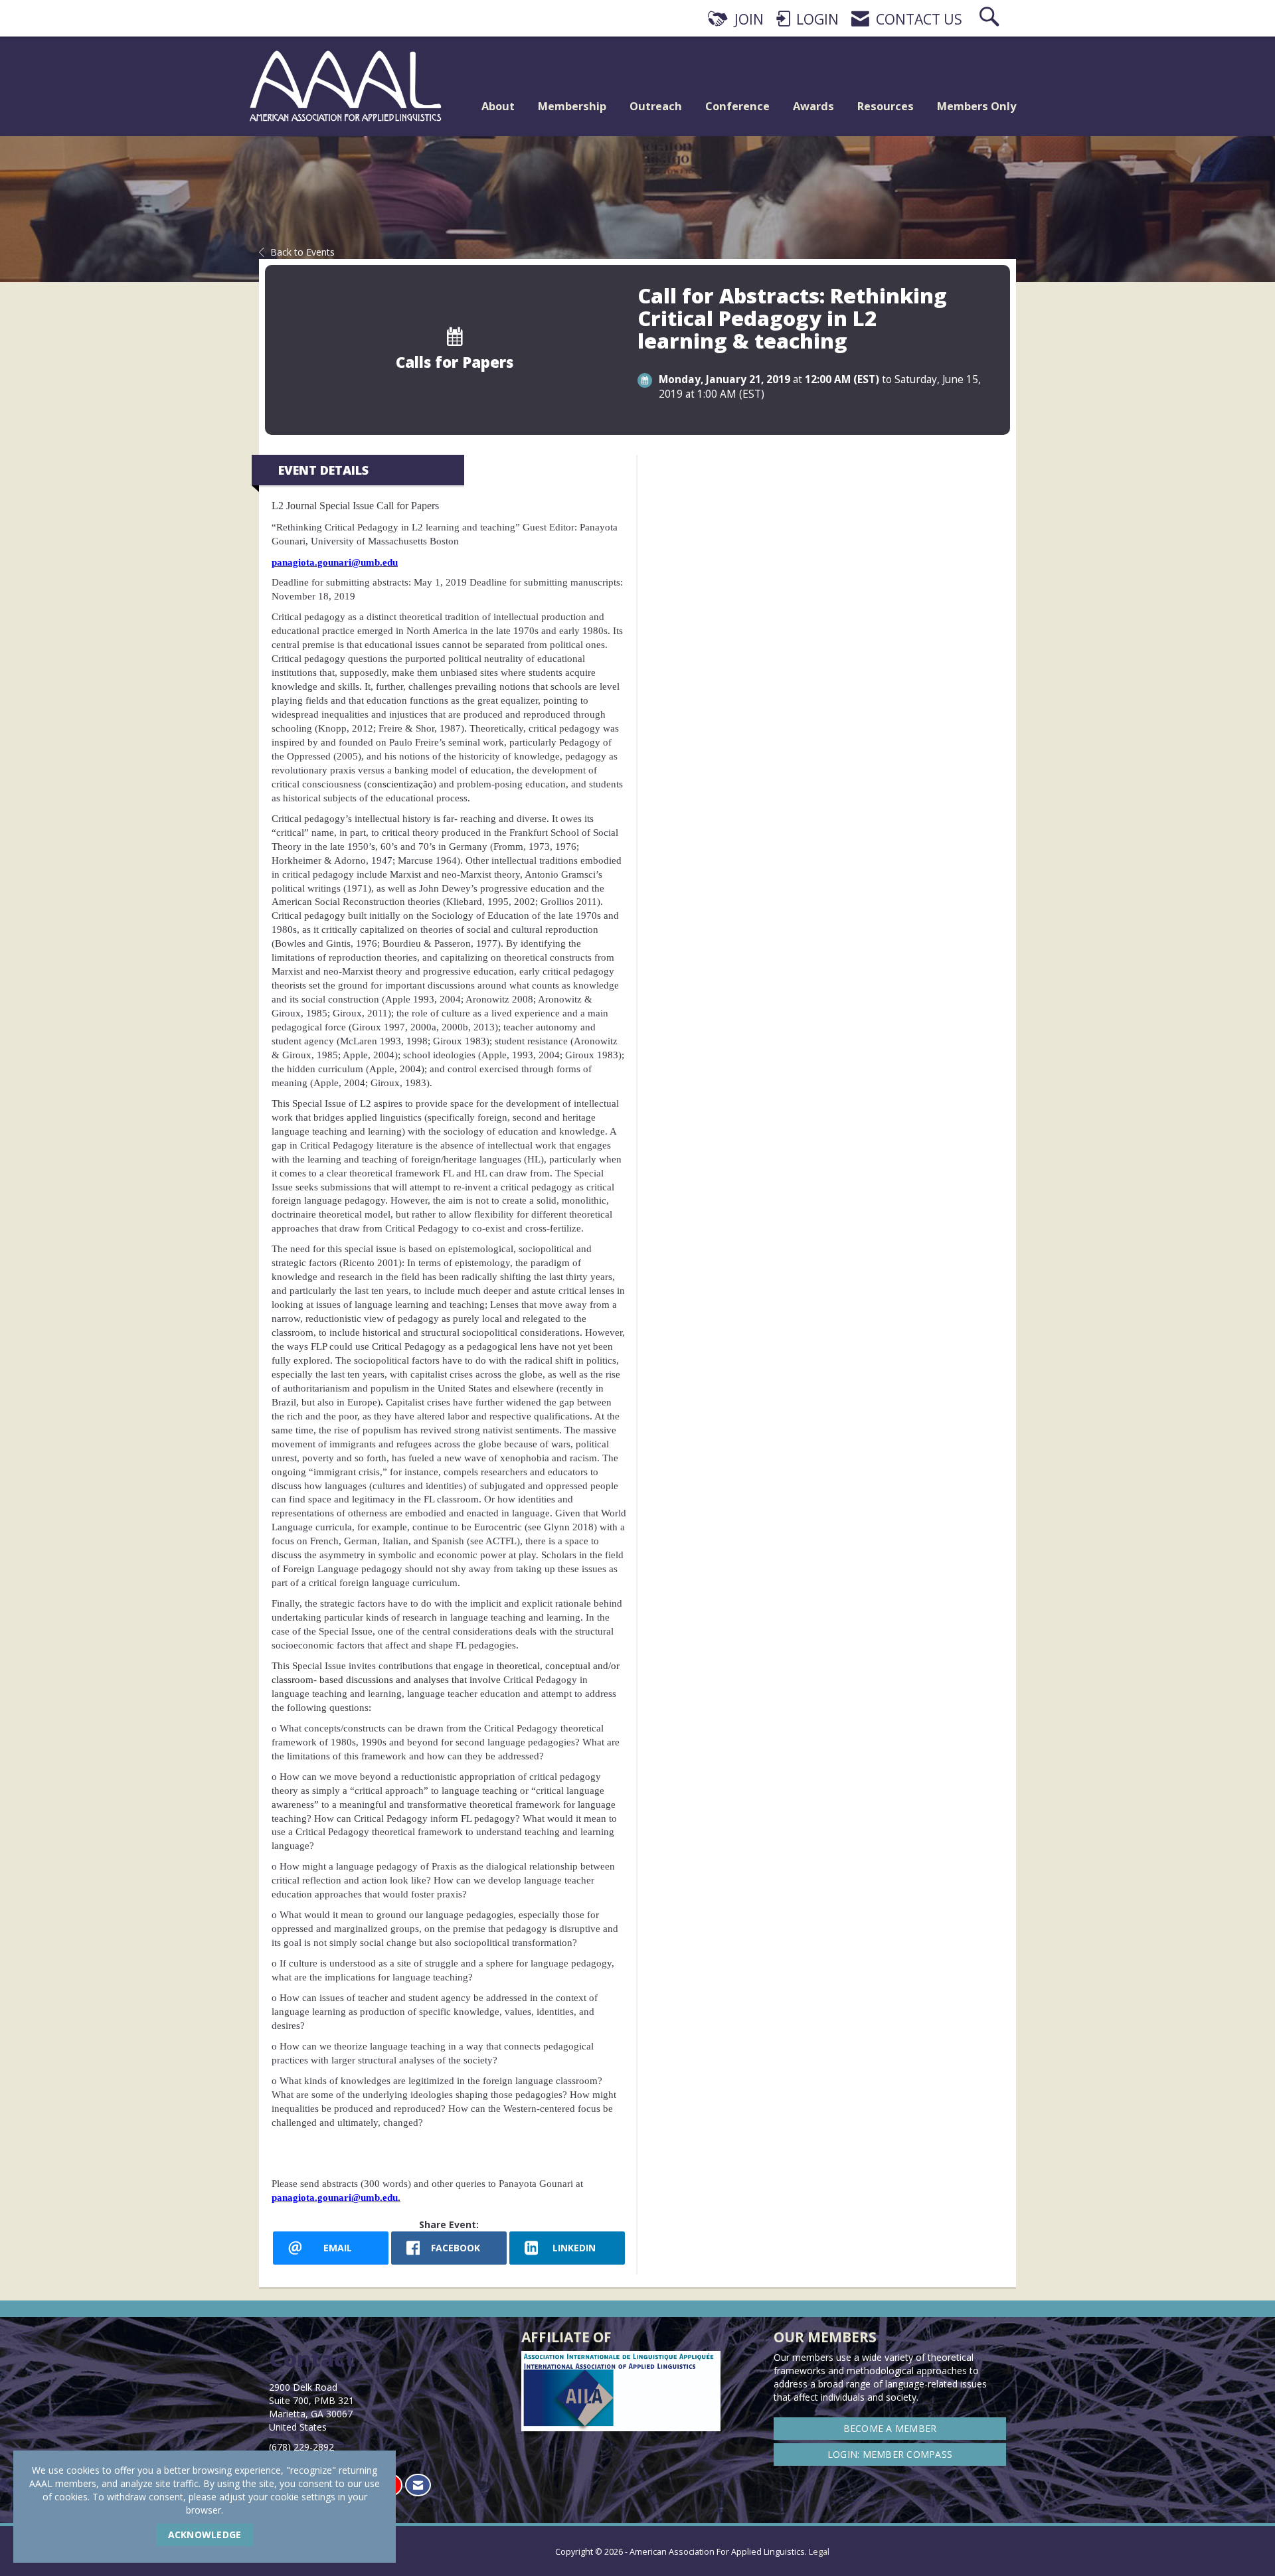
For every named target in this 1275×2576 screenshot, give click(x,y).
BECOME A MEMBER (890, 2428)
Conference (737, 106)
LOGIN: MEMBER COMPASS (890, 2454)
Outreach (656, 106)
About (498, 106)
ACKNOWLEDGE (205, 2535)
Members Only (977, 106)
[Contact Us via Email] (418, 2485)
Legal (819, 2552)
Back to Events (302, 252)
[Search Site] (991, 19)
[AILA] (1006, 2543)
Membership (572, 106)
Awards (813, 106)
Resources (886, 106)
